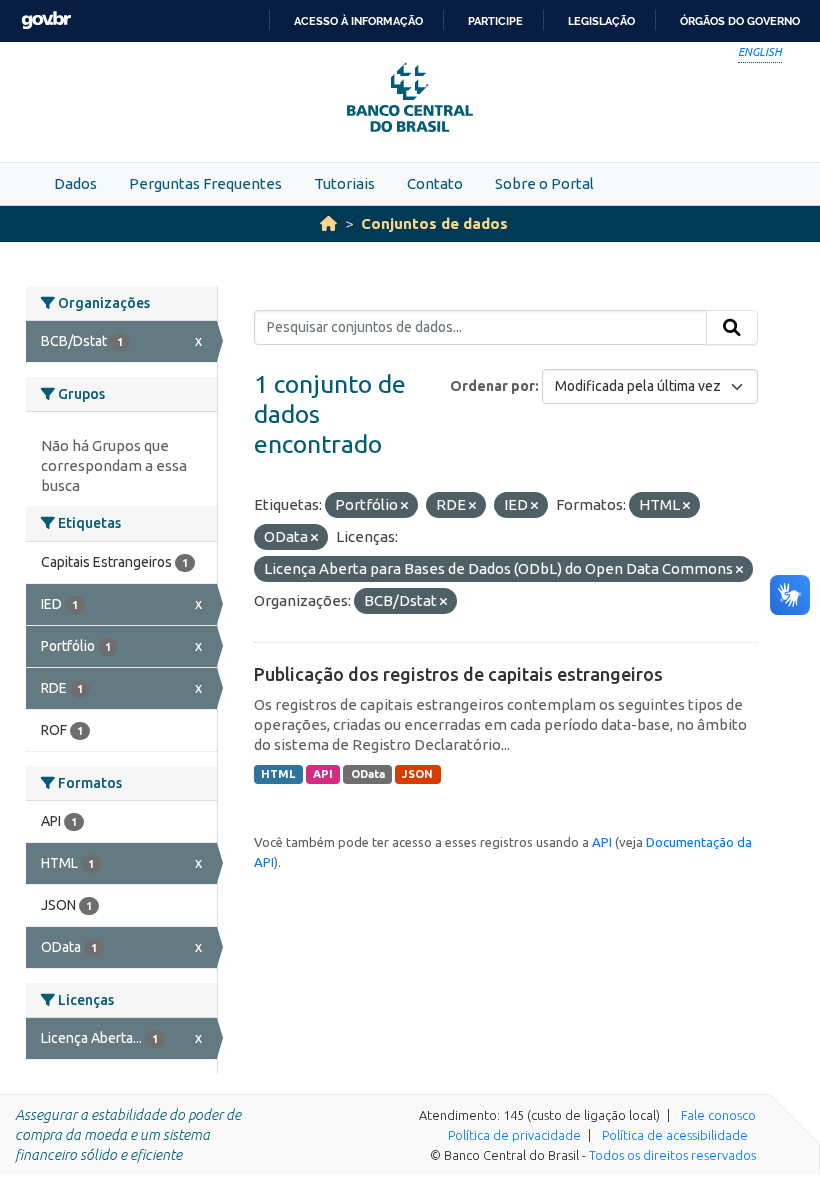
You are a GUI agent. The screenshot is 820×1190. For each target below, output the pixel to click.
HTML (278, 774)
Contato (435, 183)
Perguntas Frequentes (205, 183)
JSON (417, 774)
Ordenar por (492, 386)
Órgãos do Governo (740, 21)
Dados (75, 183)
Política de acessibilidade (675, 1135)
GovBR (46, 20)
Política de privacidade (514, 1135)
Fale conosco (718, 1115)
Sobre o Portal (544, 183)
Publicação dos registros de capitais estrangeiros (458, 674)
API (323, 774)
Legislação (601, 21)
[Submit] (732, 328)
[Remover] (404, 506)
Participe (495, 21)
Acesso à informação (358, 21)
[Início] (328, 223)
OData (368, 774)
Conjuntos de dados (434, 223)
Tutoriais (344, 183)
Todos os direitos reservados (672, 1155)
